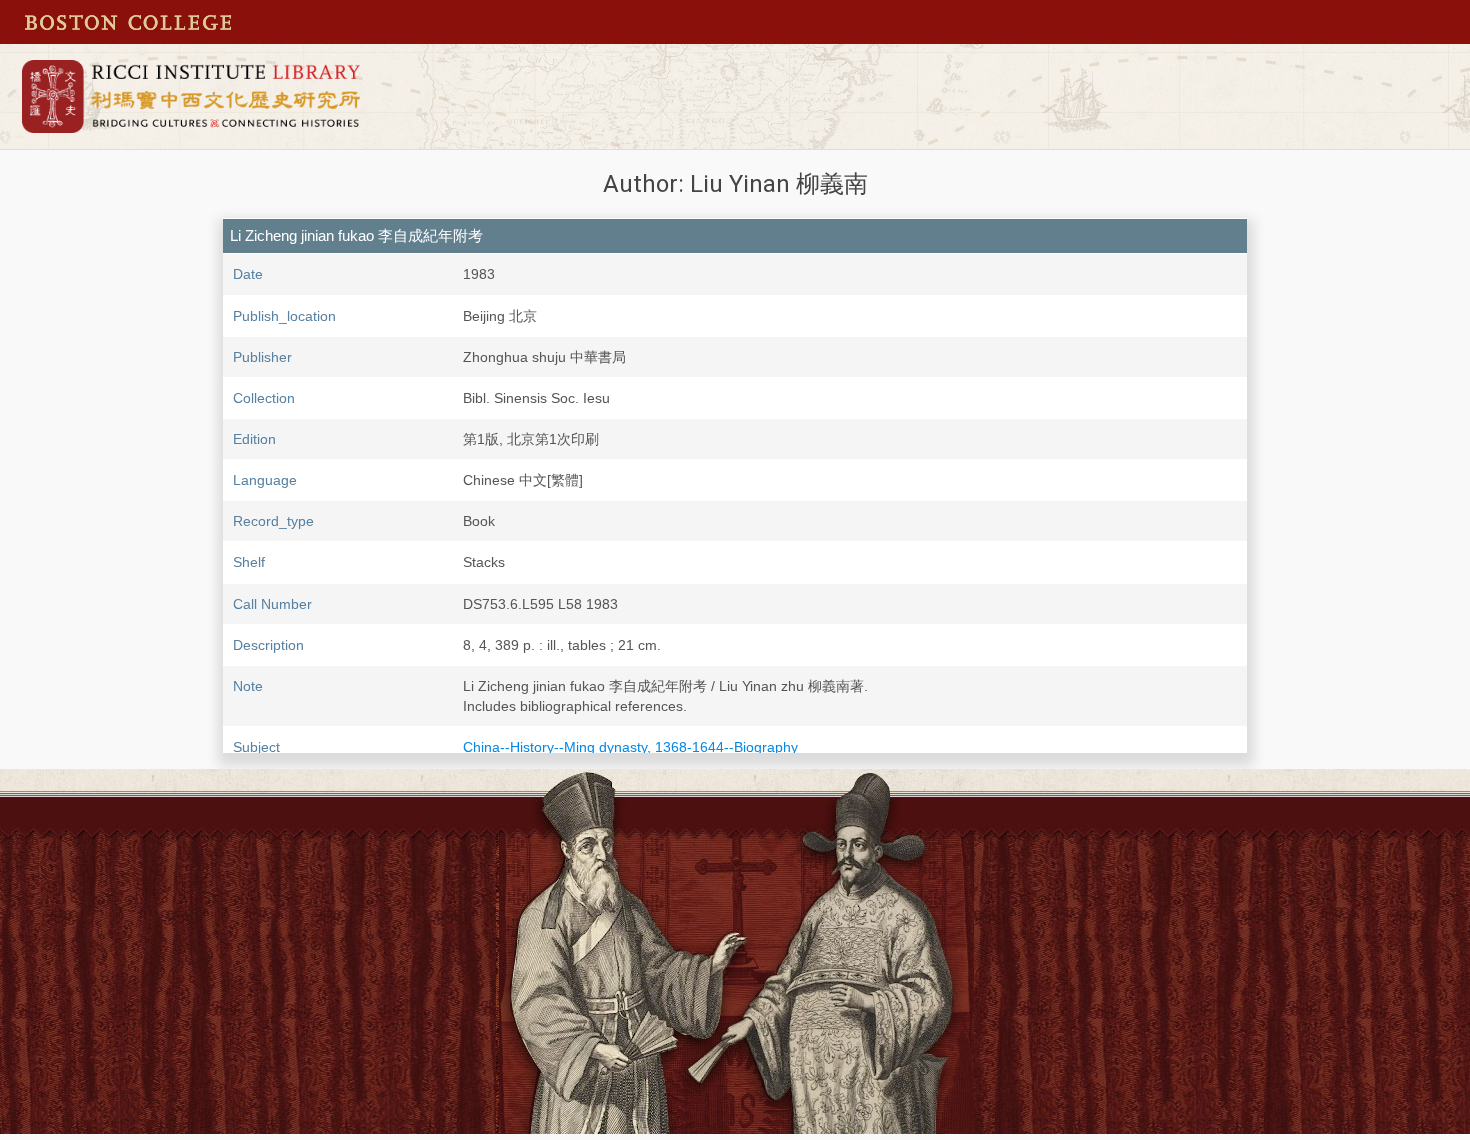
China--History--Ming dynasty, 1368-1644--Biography (630, 747)
